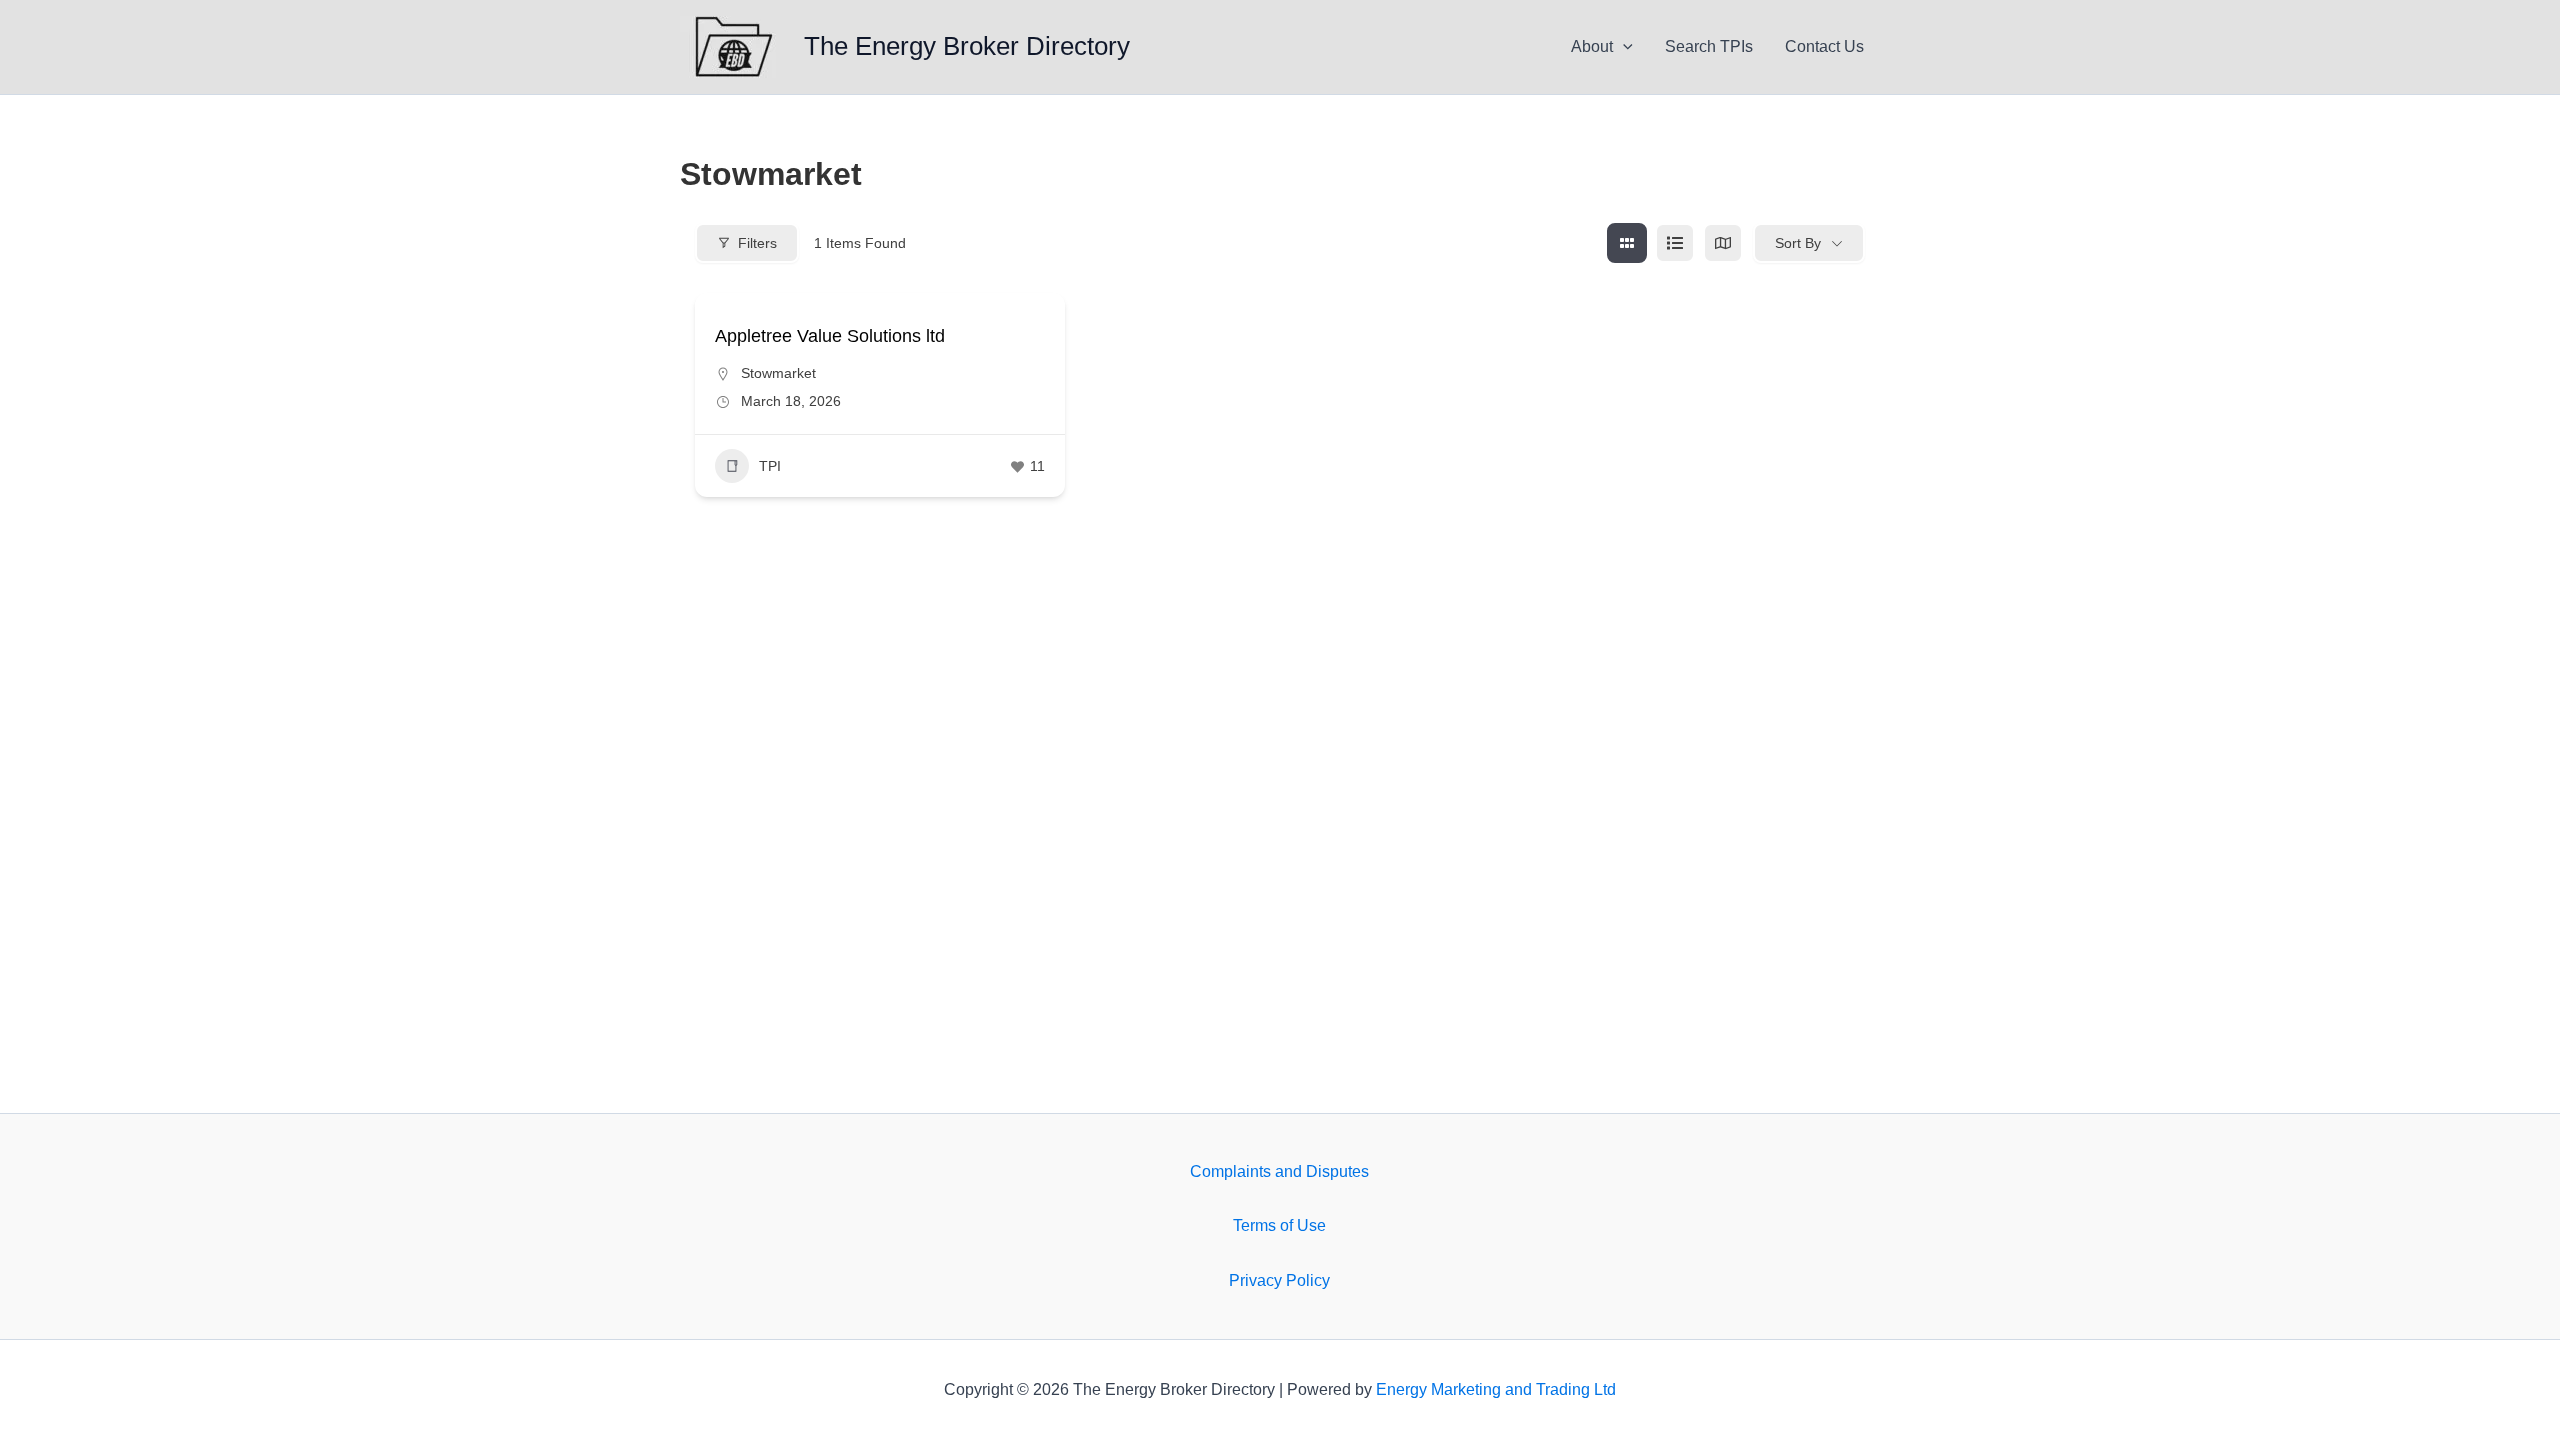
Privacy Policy (1279, 1280)
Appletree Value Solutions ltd (830, 336)
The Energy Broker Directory (967, 46)
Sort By (1798, 243)
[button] (1623, 47)
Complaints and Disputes (1279, 1171)
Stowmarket (778, 373)
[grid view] (1627, 243)
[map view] (1723, 243)
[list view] (1675, 243)
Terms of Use (1279, 1225)
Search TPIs (1709, 46)
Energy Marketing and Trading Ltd (1496, 1389)
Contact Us (1824, 46)
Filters (757, 243)
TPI (770, 466)
